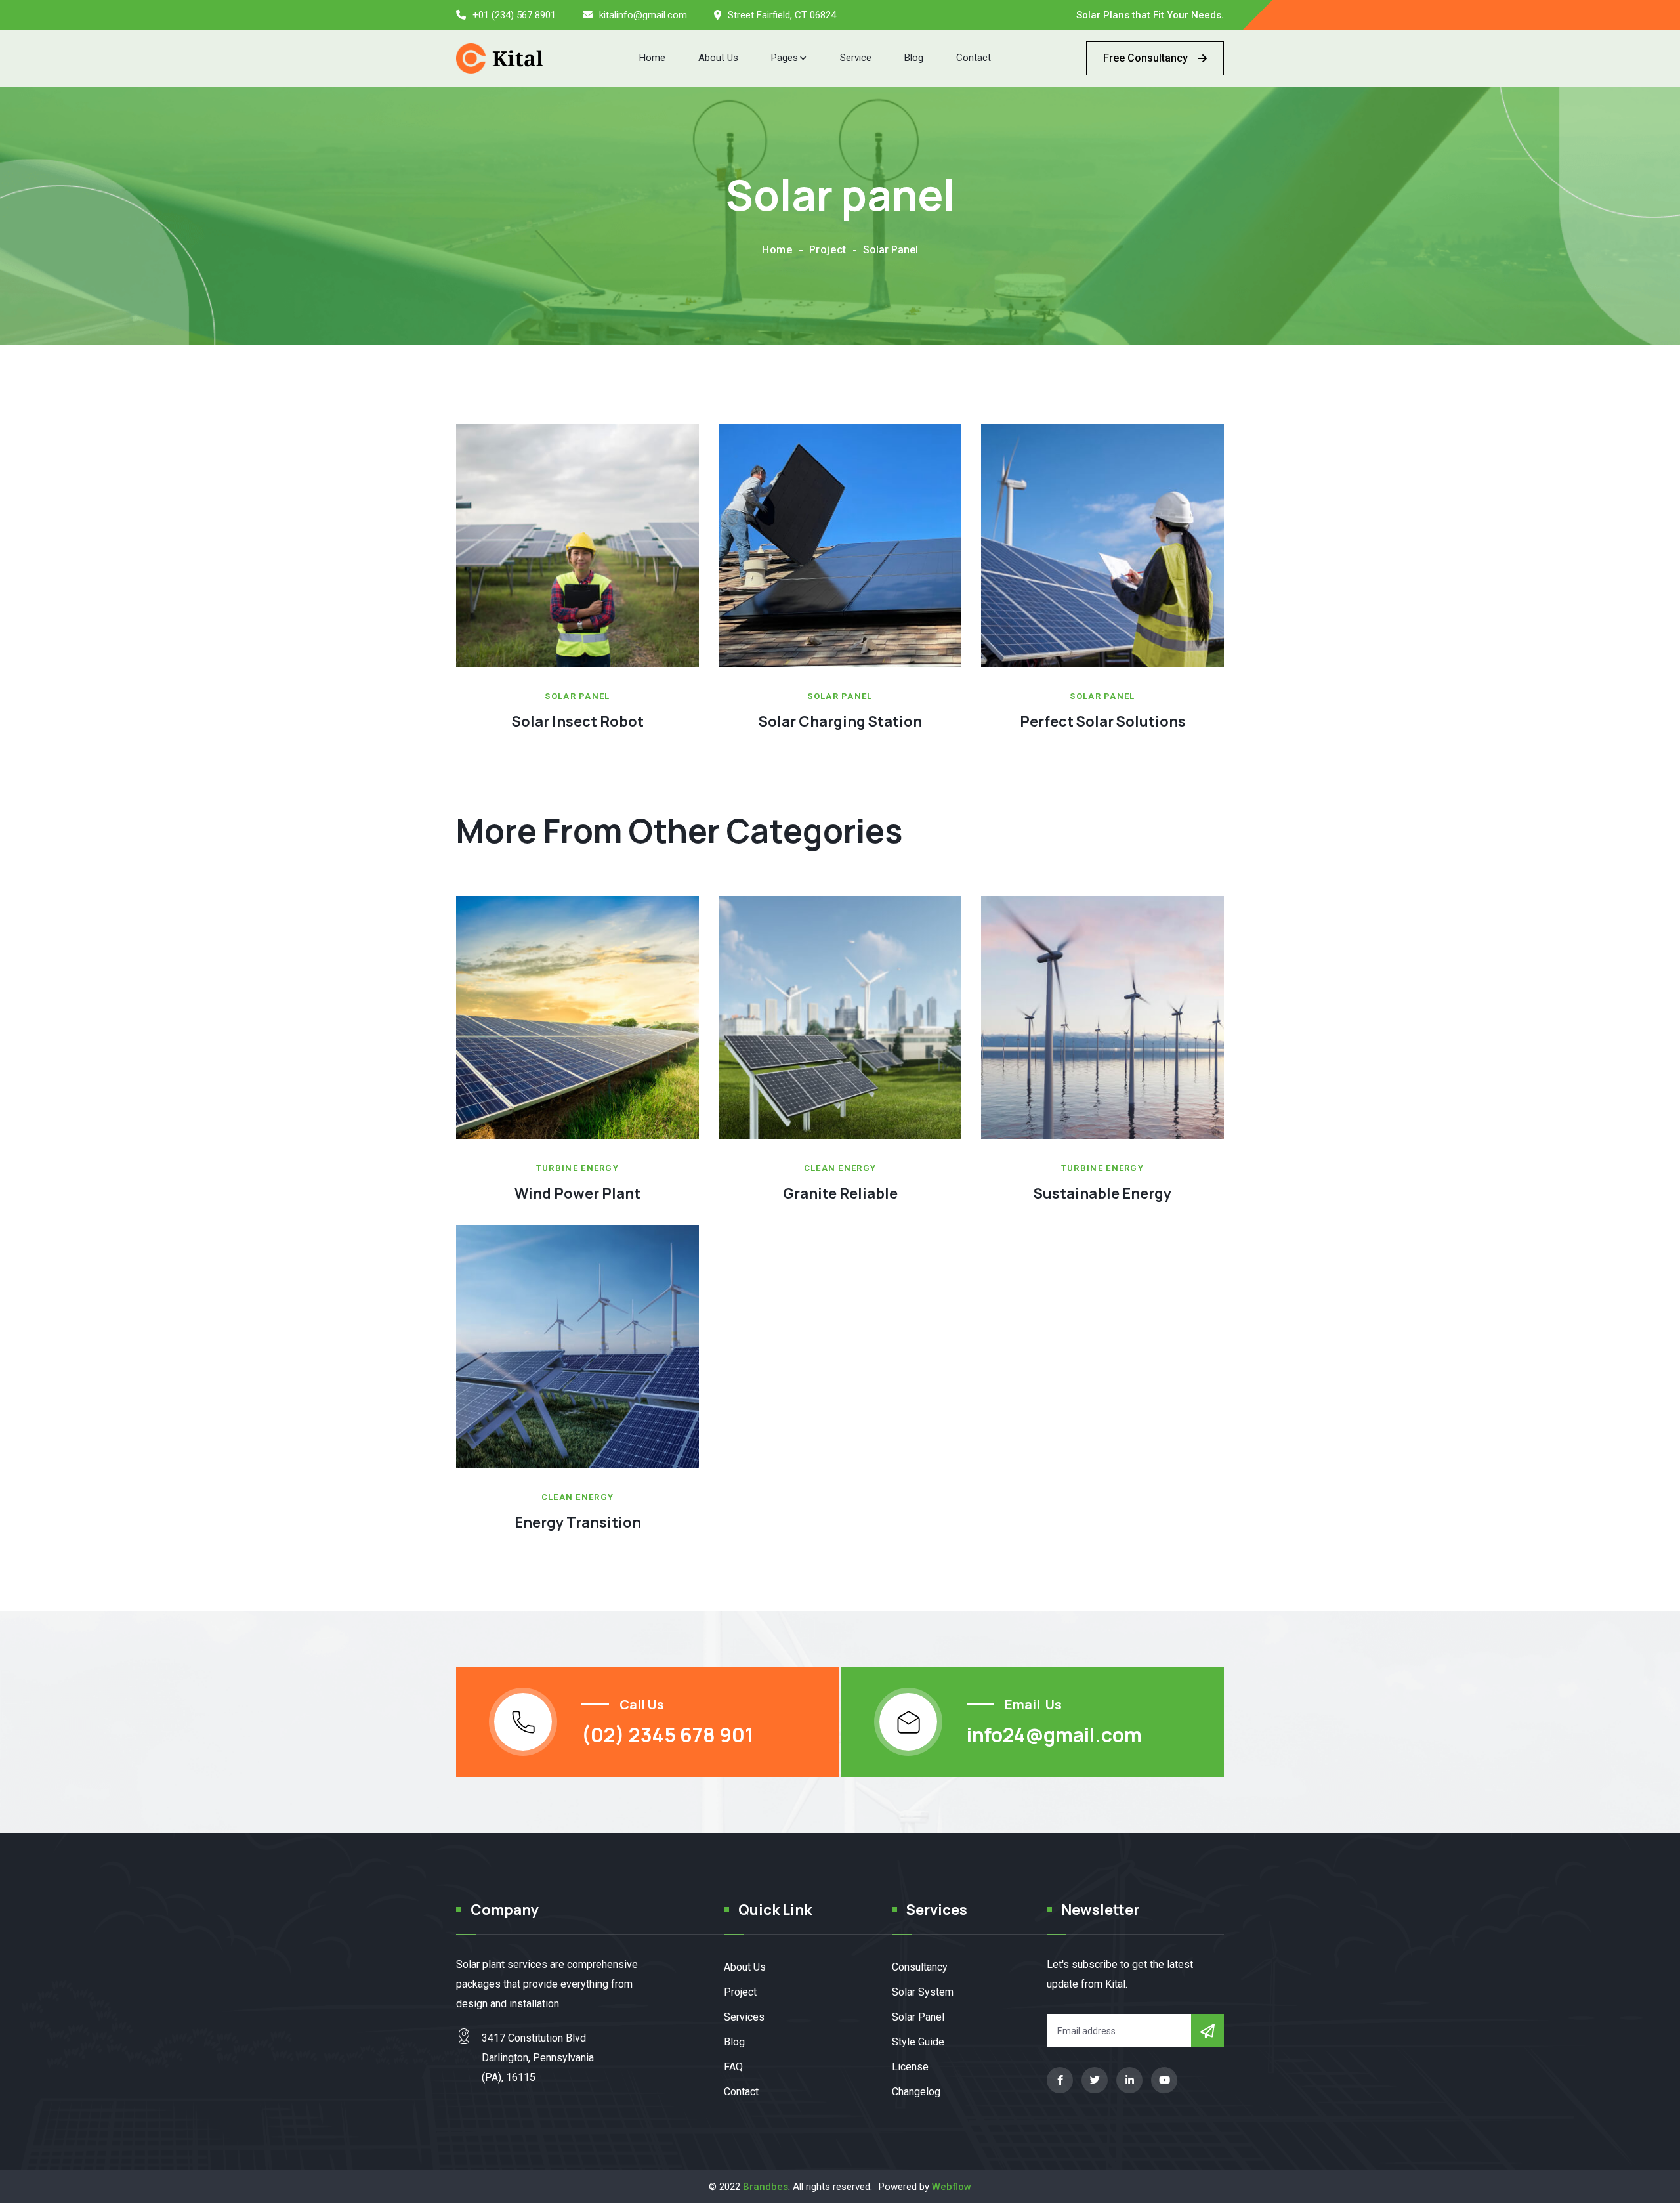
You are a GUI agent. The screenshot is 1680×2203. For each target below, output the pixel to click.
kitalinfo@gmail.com (643, 15)
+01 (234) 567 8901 (514, 15)
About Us (718, 58)
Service (856, 58)
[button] (789, 58)
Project (828, 250)
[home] (500, 58)
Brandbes (766, 2187)
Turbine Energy (577, 1168)
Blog (914, 58)
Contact (974, 58)
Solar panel (577, 696)
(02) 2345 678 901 (667, 1735)
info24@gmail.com (1054, 1735)
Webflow (952, 2187)
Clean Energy (840, 1168)
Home (652, 58)
